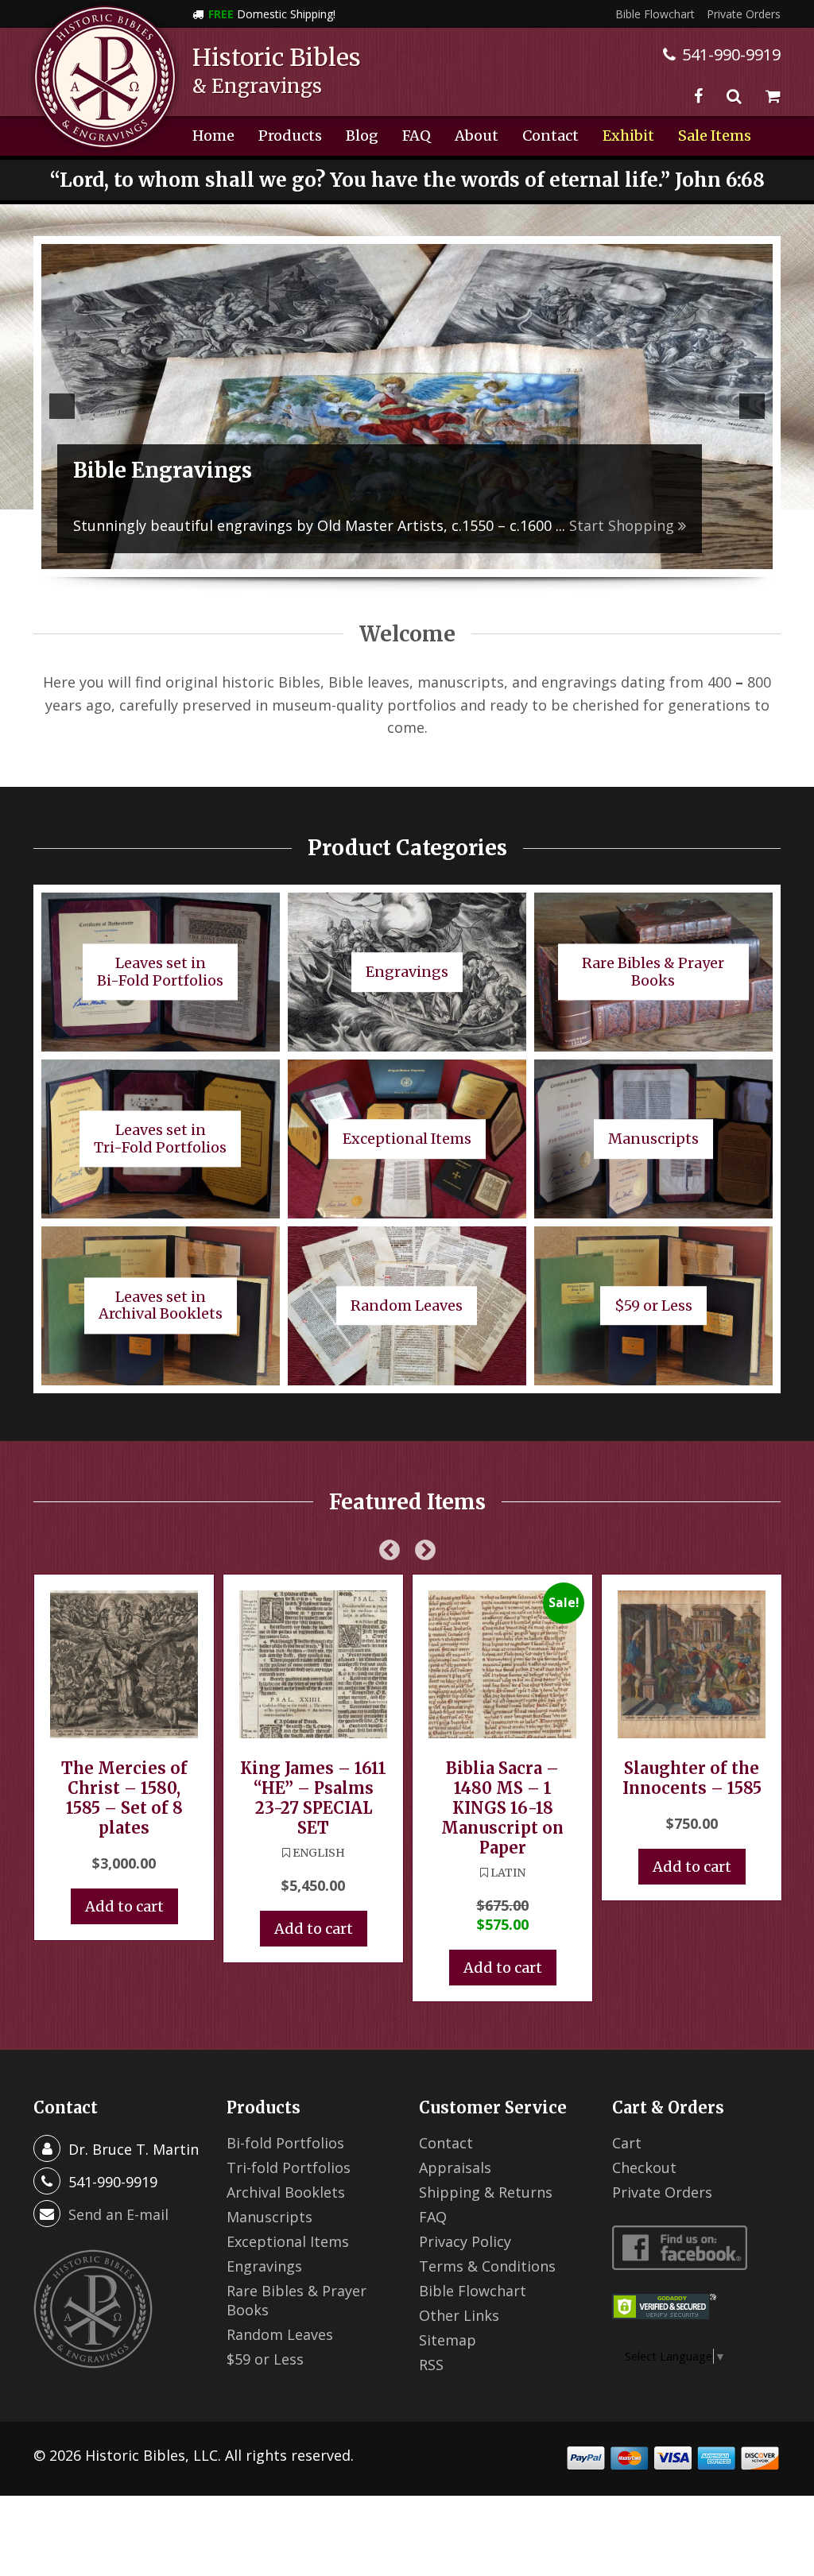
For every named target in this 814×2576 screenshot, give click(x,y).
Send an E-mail (118, 2214)
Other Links (459, 2315)
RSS (431, 2365)
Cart (627, 2143)
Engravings (264, 2266)
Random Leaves (280, 2334)
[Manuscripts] (407, 407)
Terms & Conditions (487, 2266)
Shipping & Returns (486, 2192)
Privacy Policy (465, 2241)
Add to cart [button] (124, 1906)
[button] (62, 406)
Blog (362, 136)
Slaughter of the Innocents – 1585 (692, 1778)
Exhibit (628, 136)
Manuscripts (269, 2217)
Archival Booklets (286, 2192)
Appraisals (455, 2167)
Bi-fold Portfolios (285, 2143)
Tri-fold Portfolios (289, 2167)
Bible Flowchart (655, 14)
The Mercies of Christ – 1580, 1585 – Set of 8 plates (124, 1798)
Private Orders (744, 14)
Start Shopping (428, 525)
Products (290, 136)
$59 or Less (265, 2359)
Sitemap (448, 2340)
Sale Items (715, 136)
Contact (550, 136)
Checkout (644, 2167)
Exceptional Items (288, 2241)
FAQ (417, 136)
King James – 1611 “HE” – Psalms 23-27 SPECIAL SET (313, 1798)
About (477, 136)
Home (213, 136)
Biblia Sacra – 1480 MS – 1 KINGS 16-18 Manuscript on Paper (502, 1808)
